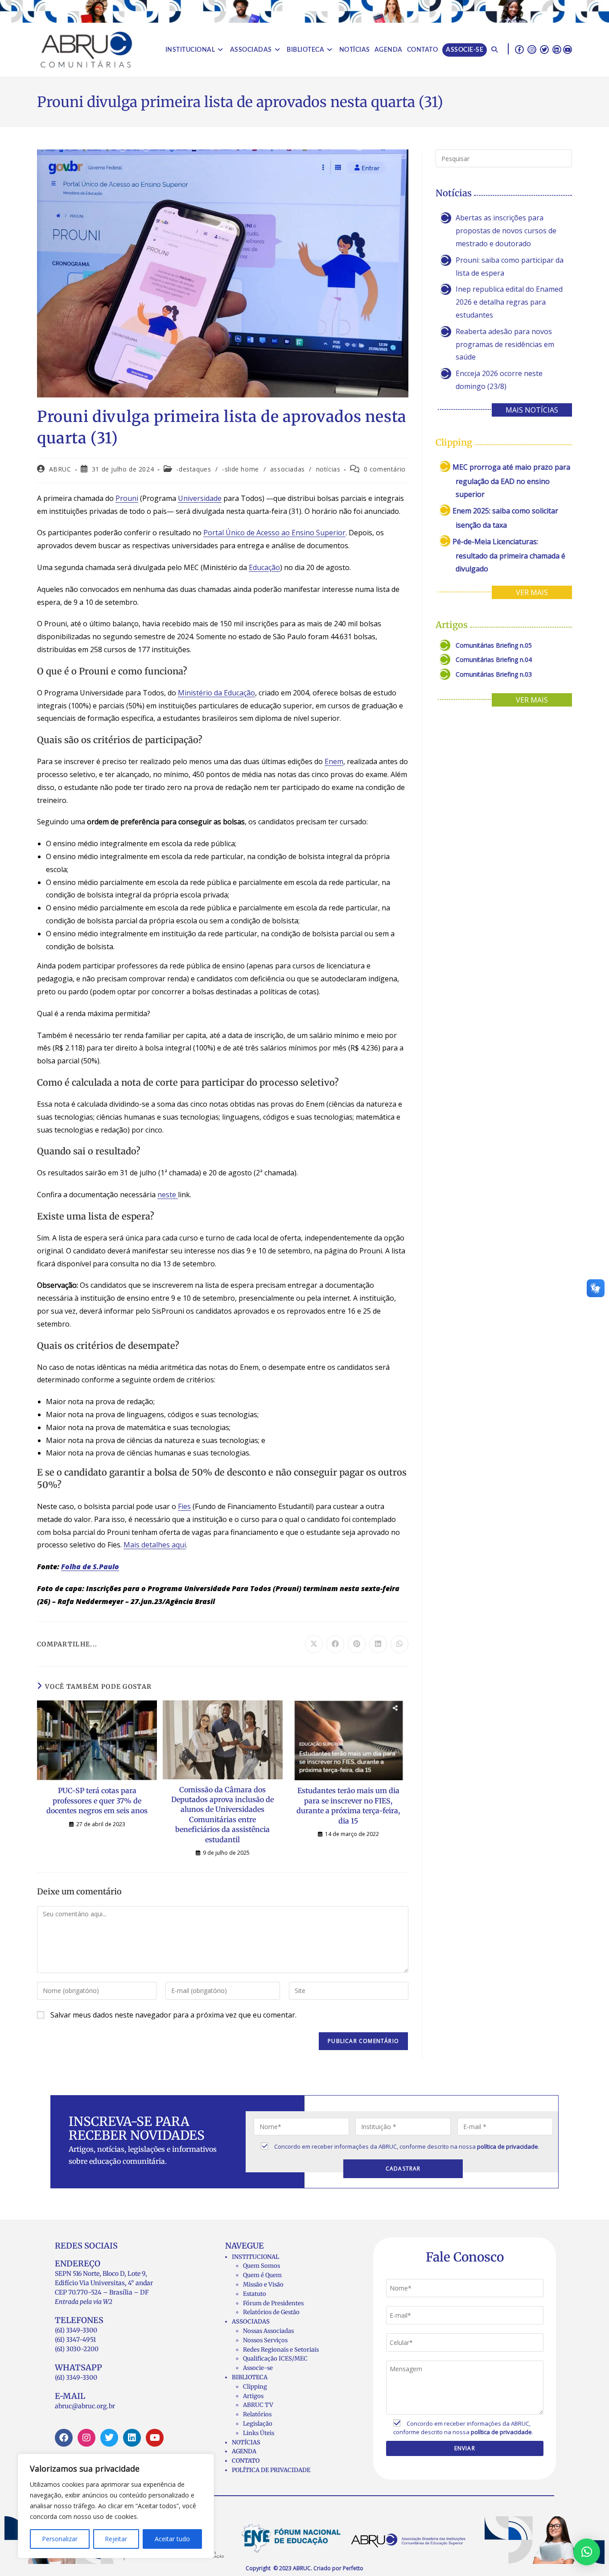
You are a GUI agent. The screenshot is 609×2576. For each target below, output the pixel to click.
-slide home (241, 469)
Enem (334, 761)
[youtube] (568, 49)
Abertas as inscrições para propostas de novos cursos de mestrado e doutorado (506, 231)
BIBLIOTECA (250, 2377)
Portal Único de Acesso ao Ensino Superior (274, 533)
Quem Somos (261, 2266)
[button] (587, 2552)
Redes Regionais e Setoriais (281, 2350)
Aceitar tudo (172, 2539)
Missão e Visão (263, 2284)
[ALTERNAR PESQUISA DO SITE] (494, 50)
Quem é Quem (262, 2275)
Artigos (253, 2396)
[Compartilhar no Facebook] (335, 1644)
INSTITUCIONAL (255, 2257)
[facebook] (519, 49)
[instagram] (532, 49)
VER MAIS (532, 592)
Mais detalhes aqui (155, 1545)
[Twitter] (109, 2438)
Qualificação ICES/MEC (275, 2359)
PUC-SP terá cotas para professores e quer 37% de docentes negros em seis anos (97, 1801)
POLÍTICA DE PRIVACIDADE (271, 2470)
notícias (328, 469)
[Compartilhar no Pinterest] (357, 1644)
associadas (288, 469)
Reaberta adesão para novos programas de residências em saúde (505, 344)
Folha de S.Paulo (90, 1567)
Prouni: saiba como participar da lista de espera (510, 267)
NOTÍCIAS (246, 2442)
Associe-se (258, 2368)
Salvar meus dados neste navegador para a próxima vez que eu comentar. (173, 2015)
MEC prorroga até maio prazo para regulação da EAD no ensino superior (511, 481)
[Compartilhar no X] (314, 1644)
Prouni (127, 498)
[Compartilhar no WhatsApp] (399, 1644)
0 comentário (385, 469)
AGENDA (244, 2451)
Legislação (258, 2424)
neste (168, 1195)
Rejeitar (116, 2539)
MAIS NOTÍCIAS (532, 410)
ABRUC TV (258, 2405)
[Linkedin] (132, 2438)
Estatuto (255, 2294)
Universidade (200, 498)
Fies (184, 1506)
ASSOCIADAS (251, 2322)
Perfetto (353, 2568)
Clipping (255, 2387)
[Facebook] (64, 2438)
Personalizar (60, 2539)
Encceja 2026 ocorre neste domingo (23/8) (499, 380)
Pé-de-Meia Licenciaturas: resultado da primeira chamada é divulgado (509, 555)
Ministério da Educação (216, 693)
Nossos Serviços (265, 2340)
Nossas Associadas (268, 2331)
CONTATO (246, 2461)
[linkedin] (557, 49)
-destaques (193, 469)
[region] (116, 2506)
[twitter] (544, 49)
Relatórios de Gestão (271, 2312)
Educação (264, 567)
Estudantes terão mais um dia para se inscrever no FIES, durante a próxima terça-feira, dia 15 (348, 1805)
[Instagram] (86, 2438)
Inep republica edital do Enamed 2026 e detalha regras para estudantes (509, 302)
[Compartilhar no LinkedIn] (378, 1644)
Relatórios (257, 2414)
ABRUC (60, 469)
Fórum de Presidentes (273, 2303)
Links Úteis (259, 2433)
